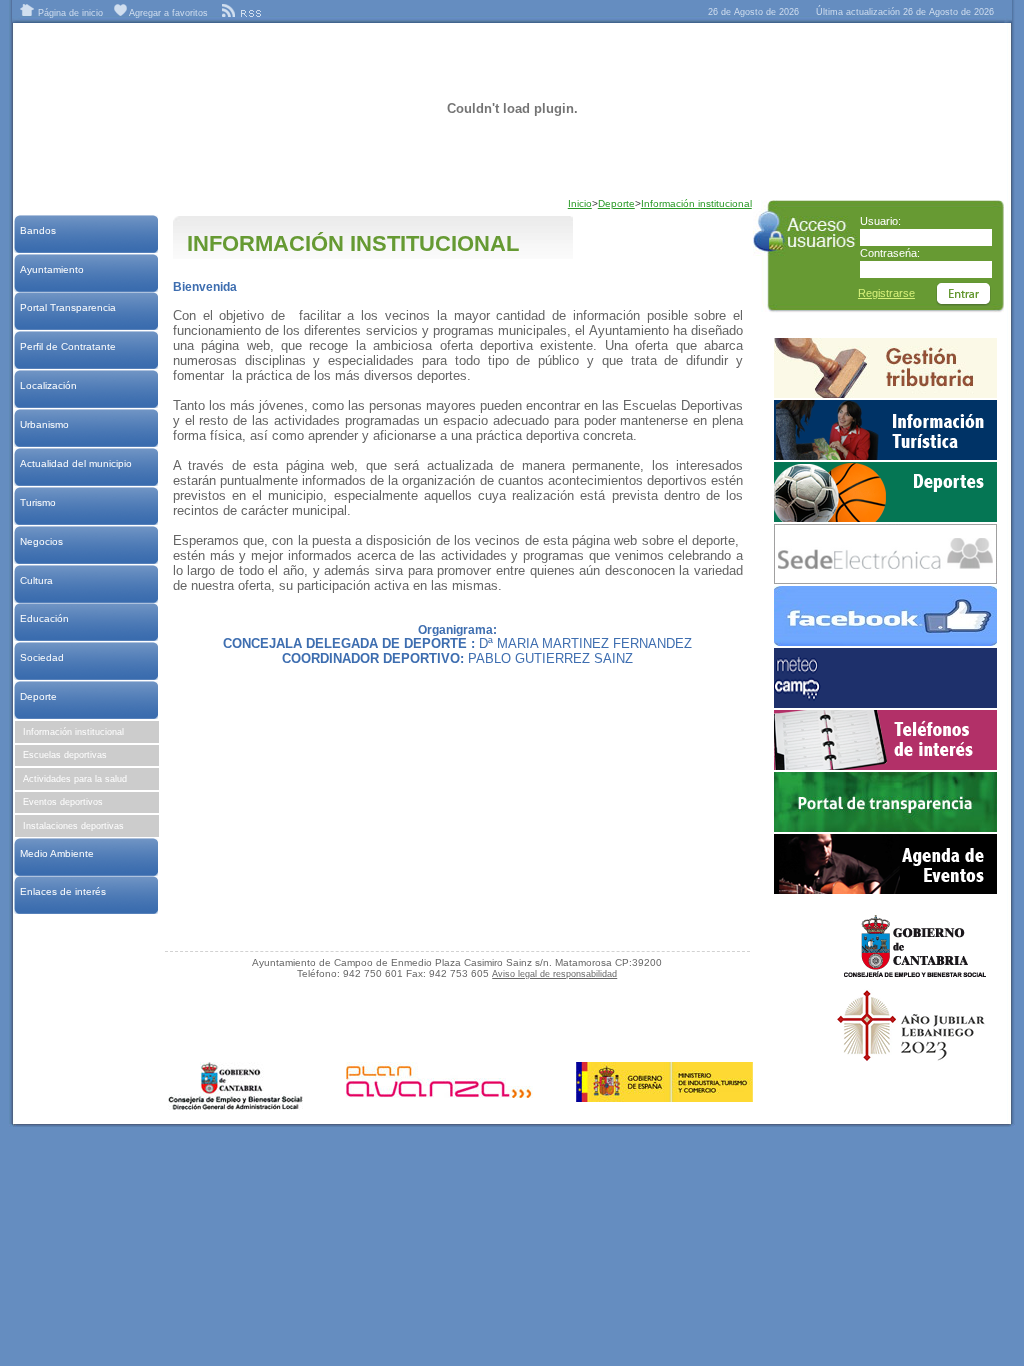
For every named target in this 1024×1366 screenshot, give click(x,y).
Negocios (41, 541)
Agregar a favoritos (167, 13)
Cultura (36, 580)
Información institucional (73, 732)
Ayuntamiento (51, 269)
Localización (48, 385)
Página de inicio (69, 13)
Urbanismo (44, 424)
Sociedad (41, 657)
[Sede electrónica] (885, 580)
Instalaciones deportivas (73, 826)
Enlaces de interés (62, 891)
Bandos (37, 230)
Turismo (37, 502)
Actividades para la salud (75, 779)
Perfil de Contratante (67, 346)
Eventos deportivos (63, 802)
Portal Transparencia (67, 307)
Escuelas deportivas (65, 755)
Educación (44, 618)
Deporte (38, 696)
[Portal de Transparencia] (885, 828)
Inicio (580, 203)
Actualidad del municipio (75, 463)
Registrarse (886, 293)
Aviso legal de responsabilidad (554, 974)
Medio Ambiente (56, 853)
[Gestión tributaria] (885, 394)
